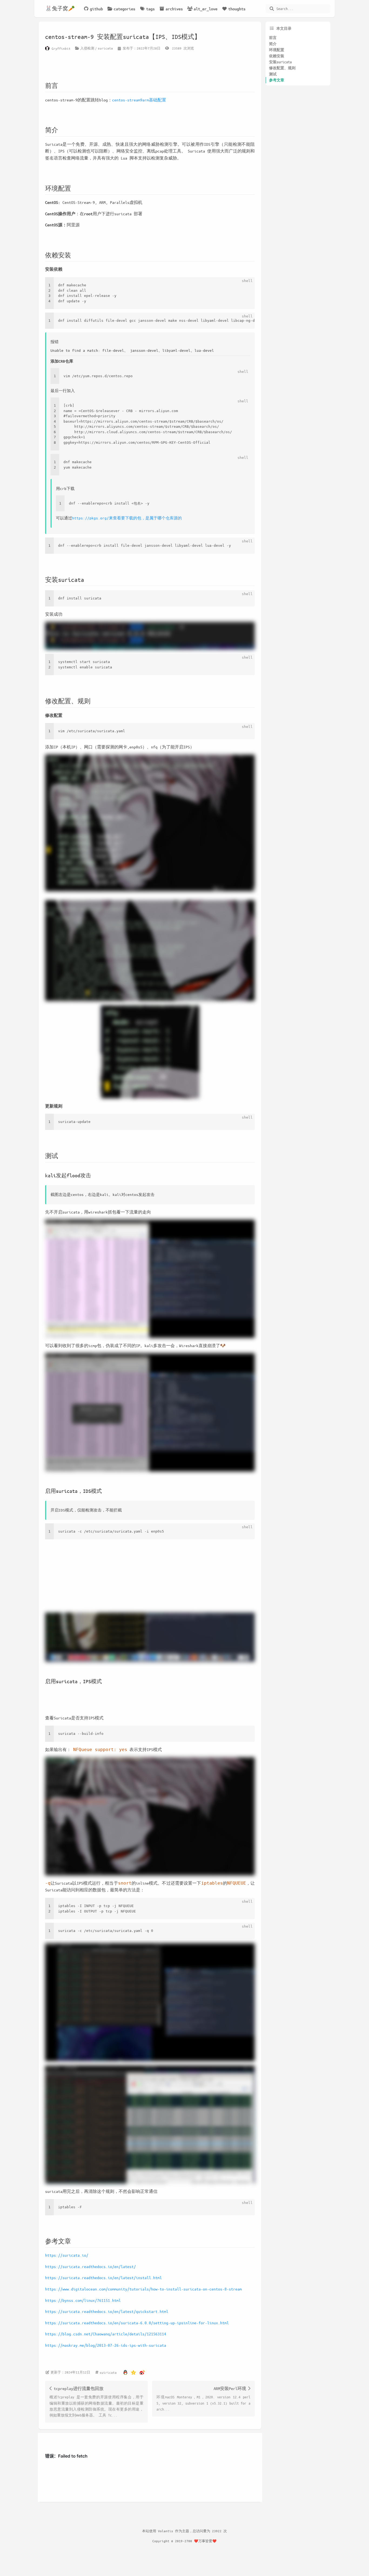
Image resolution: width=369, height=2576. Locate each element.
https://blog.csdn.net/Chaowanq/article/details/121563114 (106, 2334)
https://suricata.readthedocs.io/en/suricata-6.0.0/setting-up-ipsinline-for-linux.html (137, 2323)
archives (174, 9)
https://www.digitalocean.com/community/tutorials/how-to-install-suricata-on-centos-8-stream (143, 2289)
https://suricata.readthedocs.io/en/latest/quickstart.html (107, 2311)
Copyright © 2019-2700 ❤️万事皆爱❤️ (185, 2541)
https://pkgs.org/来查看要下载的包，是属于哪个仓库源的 (127, 518)
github (96, 9)
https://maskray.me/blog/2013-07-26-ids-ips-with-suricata (106, 2345)
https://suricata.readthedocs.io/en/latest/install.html (103, 2277)
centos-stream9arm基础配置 (139, 100)
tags (150, 9)
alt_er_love (206, 9)
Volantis (166, 2531)
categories (125, 9)
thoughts (237, 9)
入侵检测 (87, 48)
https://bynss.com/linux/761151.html (83, 2300)
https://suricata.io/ (67, 2255)
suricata (105, 48)
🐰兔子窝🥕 (60, 9)
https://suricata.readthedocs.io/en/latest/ (90, 2266)
